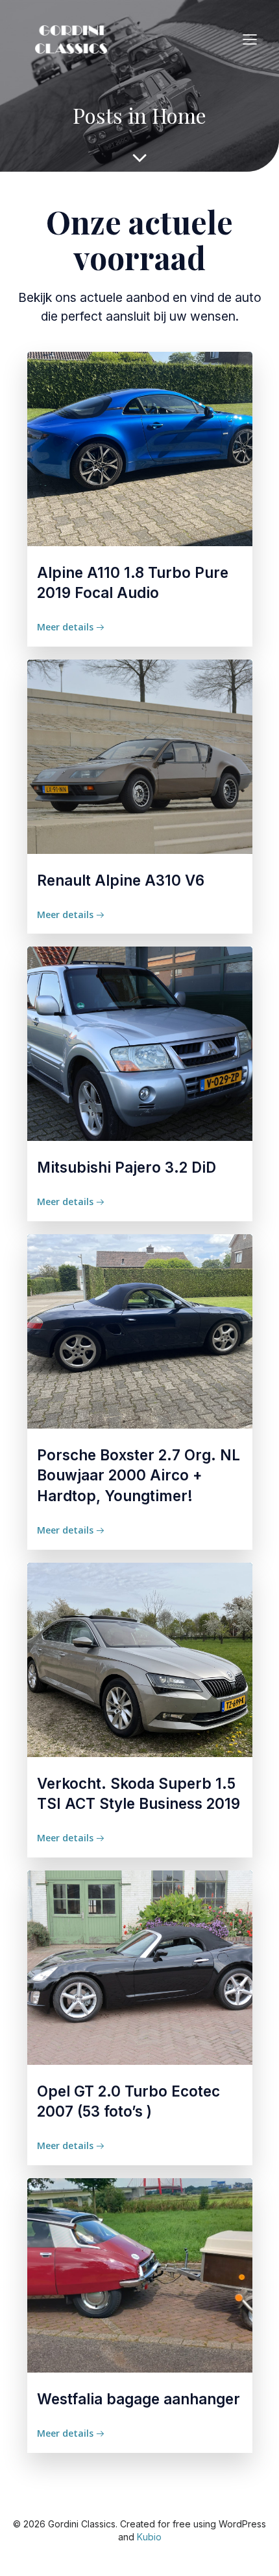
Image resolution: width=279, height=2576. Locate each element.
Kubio (149, 2537)
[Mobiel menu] (250, 39)
